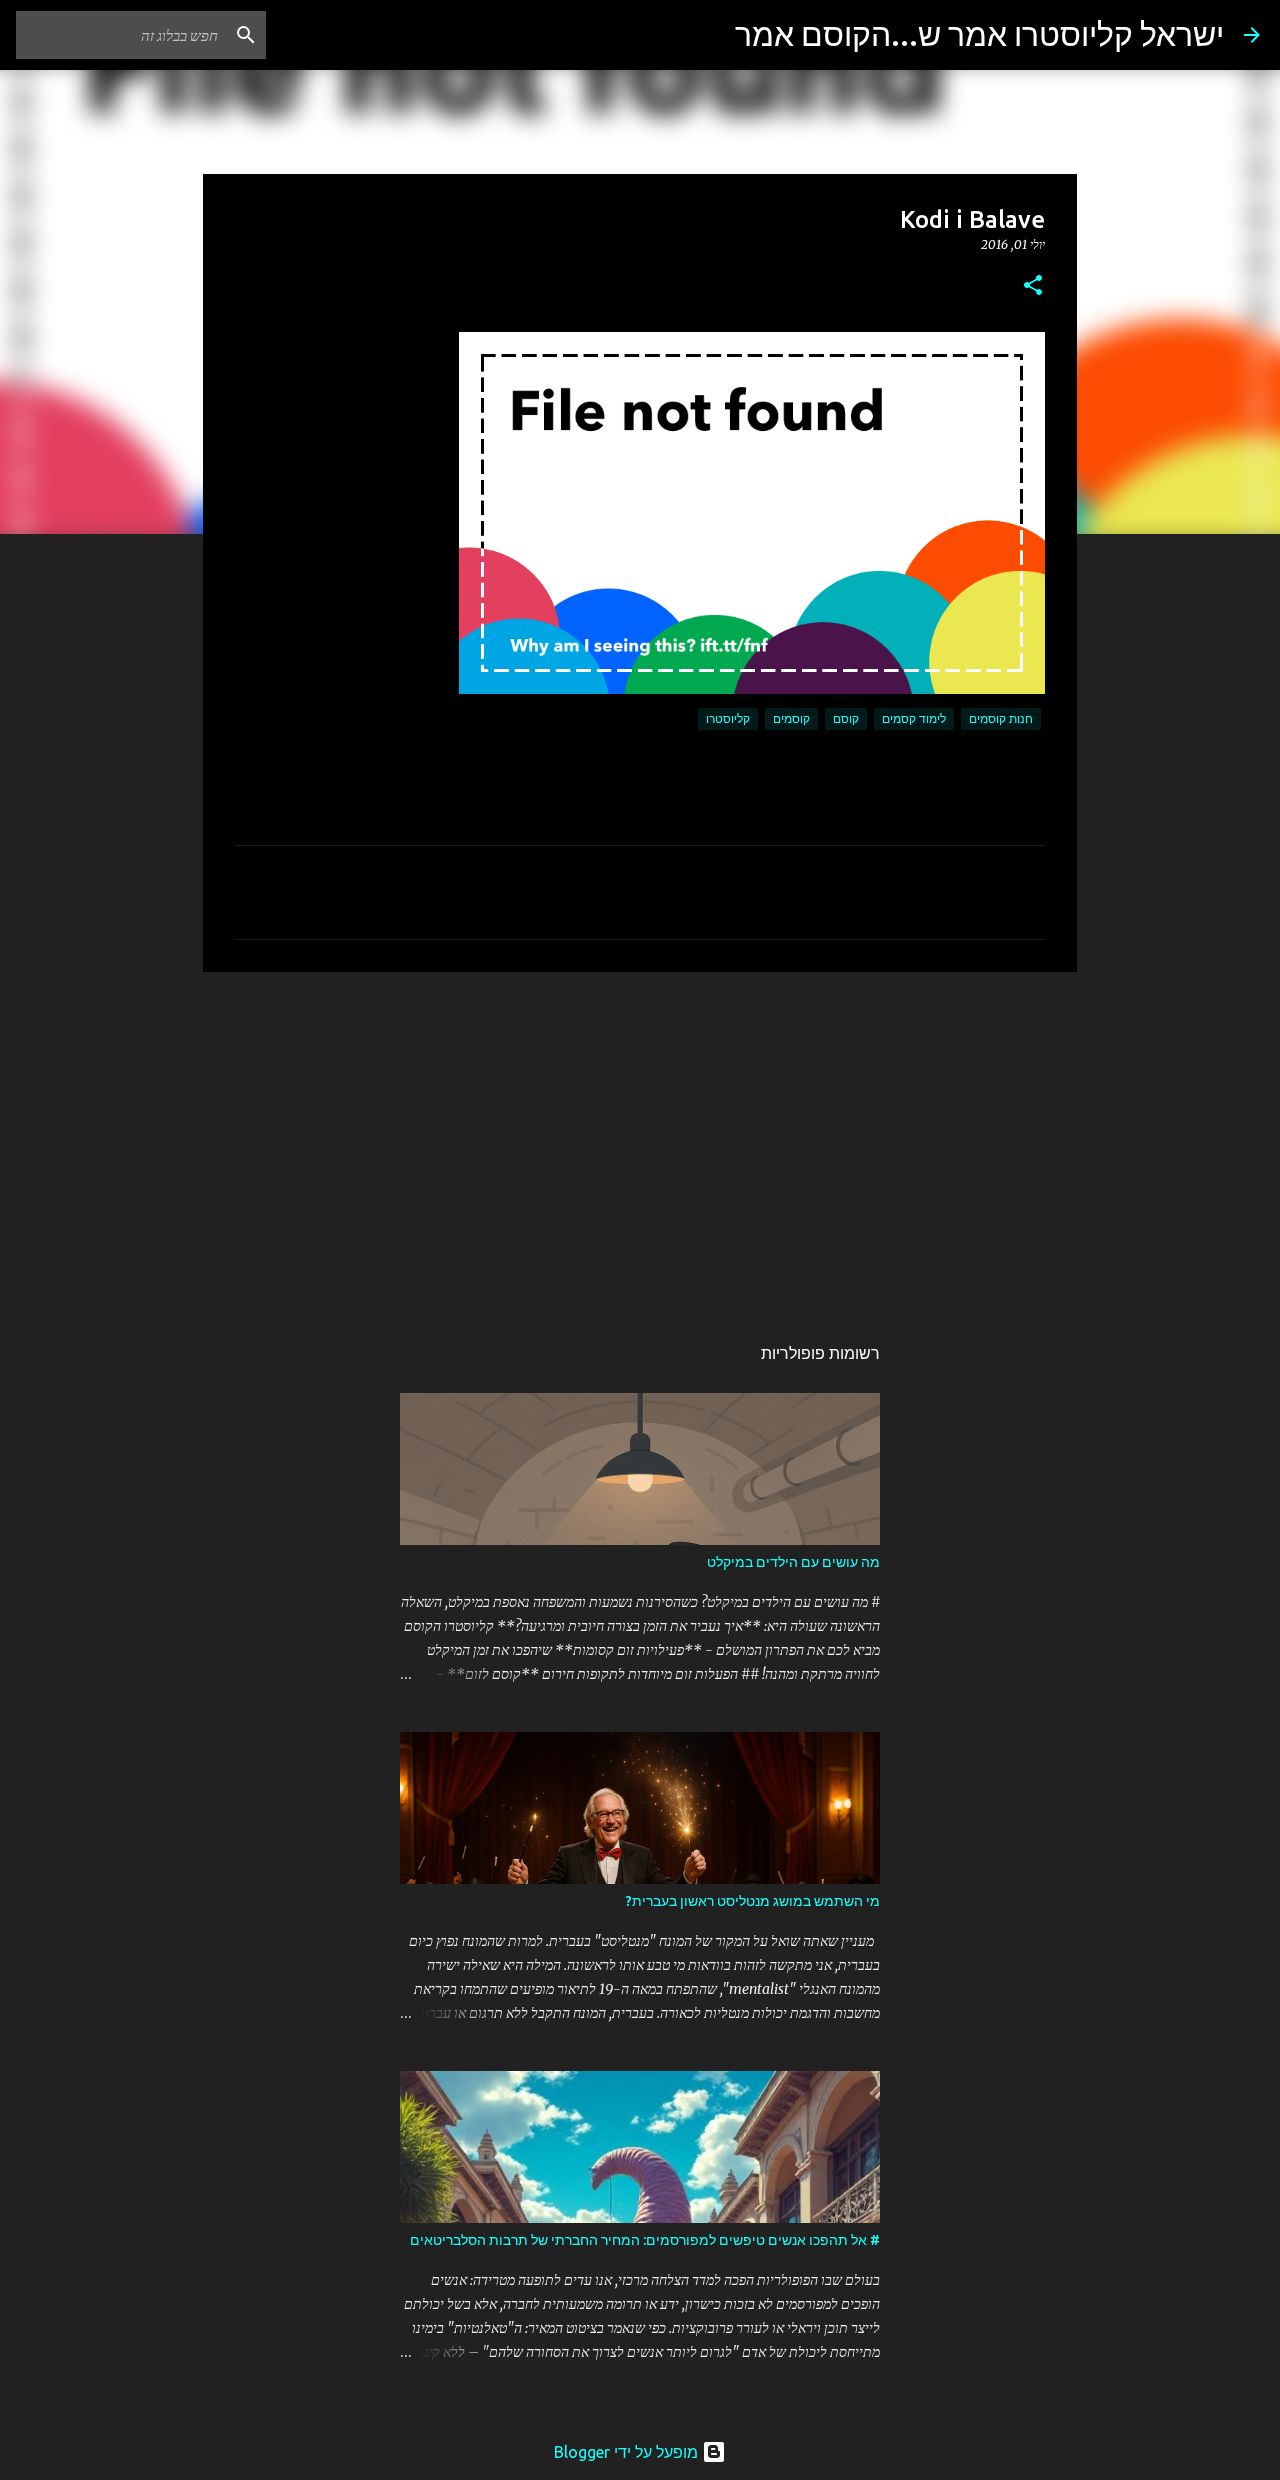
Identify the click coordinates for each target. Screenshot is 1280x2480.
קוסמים (791, 718)
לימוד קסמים (914, 718)
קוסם (846, 718)
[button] (1033, 286)
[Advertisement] (640, 1142)
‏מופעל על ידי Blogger (628, 2452)
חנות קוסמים (1001, 718)
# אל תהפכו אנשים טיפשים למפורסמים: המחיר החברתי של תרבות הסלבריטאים (645, 2240)
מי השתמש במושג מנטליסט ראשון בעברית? (753, 1901)
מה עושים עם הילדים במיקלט (793, 1562)
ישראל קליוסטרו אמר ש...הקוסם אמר (979, 34)
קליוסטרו (728, 718)
